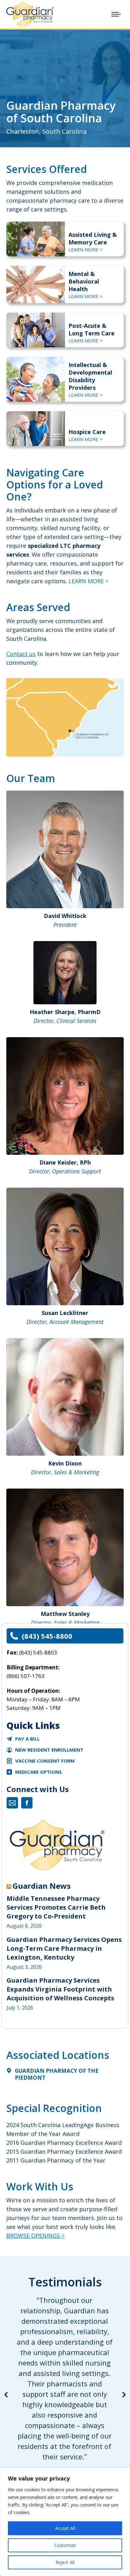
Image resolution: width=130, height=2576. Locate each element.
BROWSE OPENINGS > (35, 2236)
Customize (65, 2545)
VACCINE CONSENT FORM (45, 1761)
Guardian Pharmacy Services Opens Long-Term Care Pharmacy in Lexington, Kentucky (64, 1948)
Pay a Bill (27, 1739)
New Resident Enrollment (49, 1750)
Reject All (65, 2562)
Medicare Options (38, 1772)
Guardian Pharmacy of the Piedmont (57, 2074)
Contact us (21, 654)
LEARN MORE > (86, 249)
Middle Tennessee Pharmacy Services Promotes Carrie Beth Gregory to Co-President (56, 1907)
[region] (65, 2522)
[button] (6, 2395)
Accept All (65, 2528)
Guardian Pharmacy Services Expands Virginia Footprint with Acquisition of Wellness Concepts (60, 1989)
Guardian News (42, 1886)
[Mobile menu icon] (116, 14)
